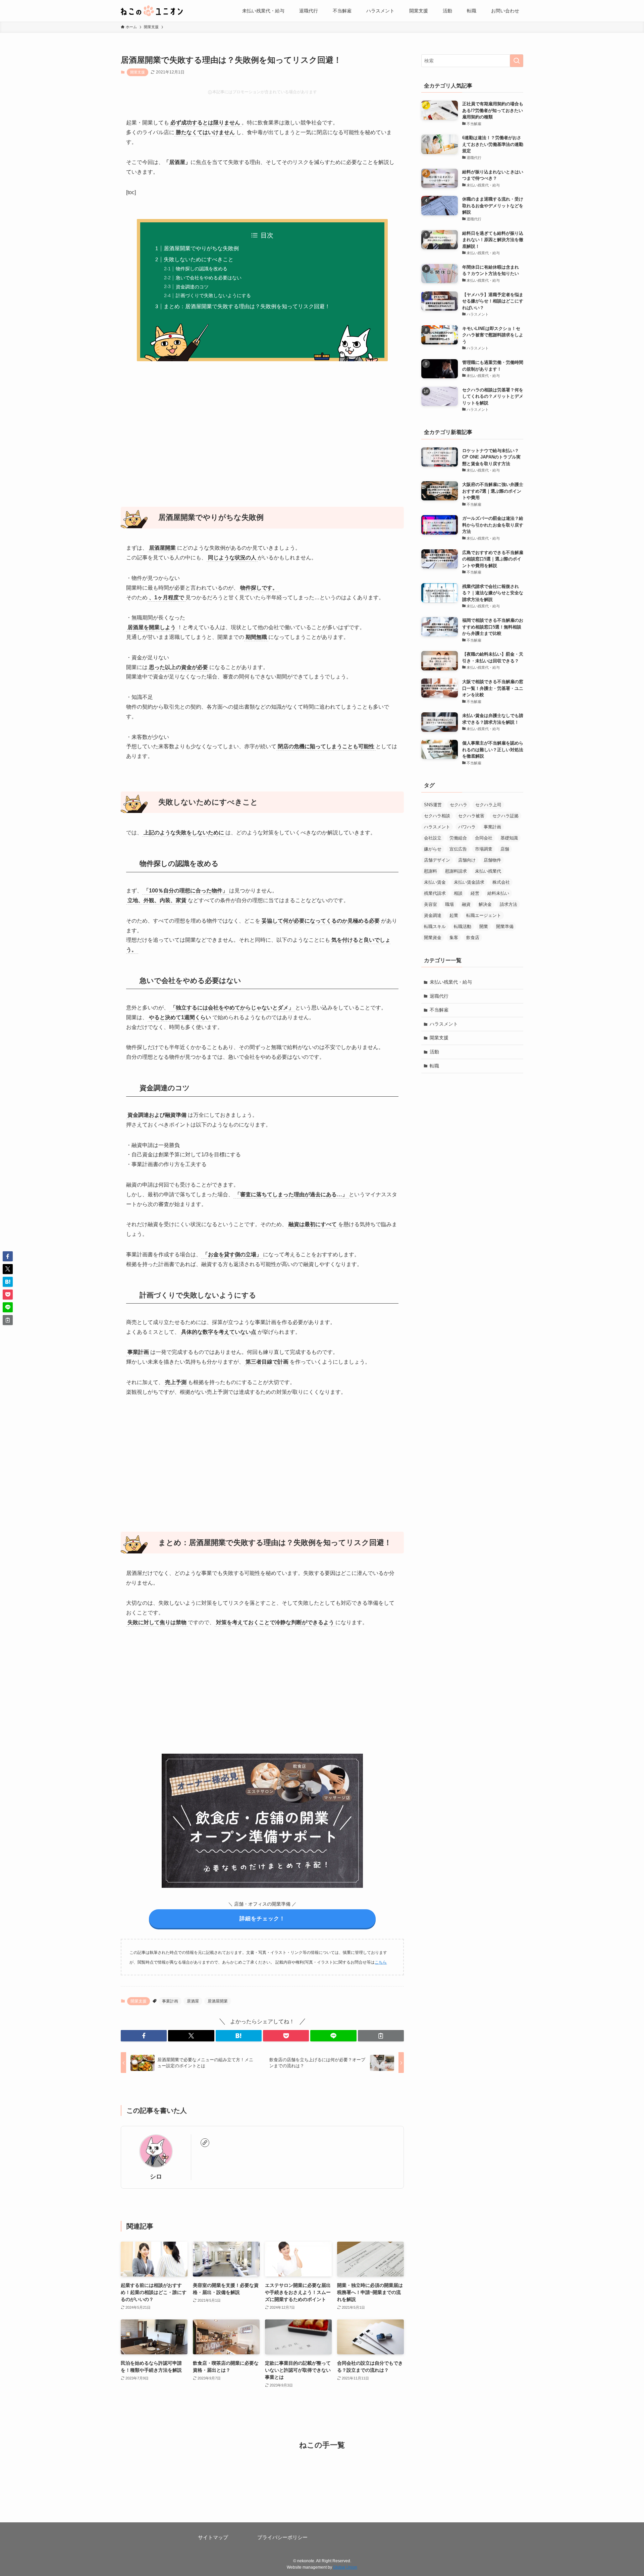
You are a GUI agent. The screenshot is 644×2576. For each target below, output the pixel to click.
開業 (484, 926)
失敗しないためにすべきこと (199, 259)
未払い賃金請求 (469, 882)
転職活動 (463, 926)
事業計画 (170, 2001)
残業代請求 (435, 893)
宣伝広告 (458, 849)
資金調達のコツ (192, 287)
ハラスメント (437, 827)
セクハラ (459, 805)
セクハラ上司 (488, 805)
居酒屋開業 (218, 2001)
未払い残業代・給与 (451, 982)
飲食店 (473, 938)
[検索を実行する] (517, 61)
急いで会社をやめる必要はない (209, 278)
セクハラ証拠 (505, 816)
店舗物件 (492, 860)
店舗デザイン (437, 860)
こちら (381, 1962)
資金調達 (433, 915)
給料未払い (498, 893)
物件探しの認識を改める (202, 269)
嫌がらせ (433, 849)
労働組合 (458, 838)
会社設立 (433, 838)
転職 (434, 1066)
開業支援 (138, 72)
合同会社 (484, 838)
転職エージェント (484, 915)
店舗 (505, 849)
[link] (205, 2143)
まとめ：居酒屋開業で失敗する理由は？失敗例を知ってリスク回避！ (247, 306)
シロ (156, 2177)
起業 (454, 915)
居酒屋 (193, 2001)
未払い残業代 (488, 871)
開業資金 (433, 938)
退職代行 (439, 996)
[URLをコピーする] (381, 2036)
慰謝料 (431, 871)
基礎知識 (509, 838)
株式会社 (501, 882)
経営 (475, 893)
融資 (466, 904)
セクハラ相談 (437, 816)
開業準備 (505, 926)
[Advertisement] (262, 430)
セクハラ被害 (471, 816)
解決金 (485, 904)
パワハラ (467, 827)
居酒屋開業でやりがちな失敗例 (201, 248)
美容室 (431, 904)
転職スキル (435, 926)
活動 (434, 1052)
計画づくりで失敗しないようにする (213, 295)
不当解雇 (439, 1010)
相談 (458, 893)
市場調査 (484, 849)
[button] (144, 2036)
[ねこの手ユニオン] (152, 11)
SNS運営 (433, 805)
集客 (454, 938)
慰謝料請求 (456, 871)
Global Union (345, 2567)
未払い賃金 (435, 882)
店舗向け (467, 860)
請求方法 (508, 904)
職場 (449, 904)
